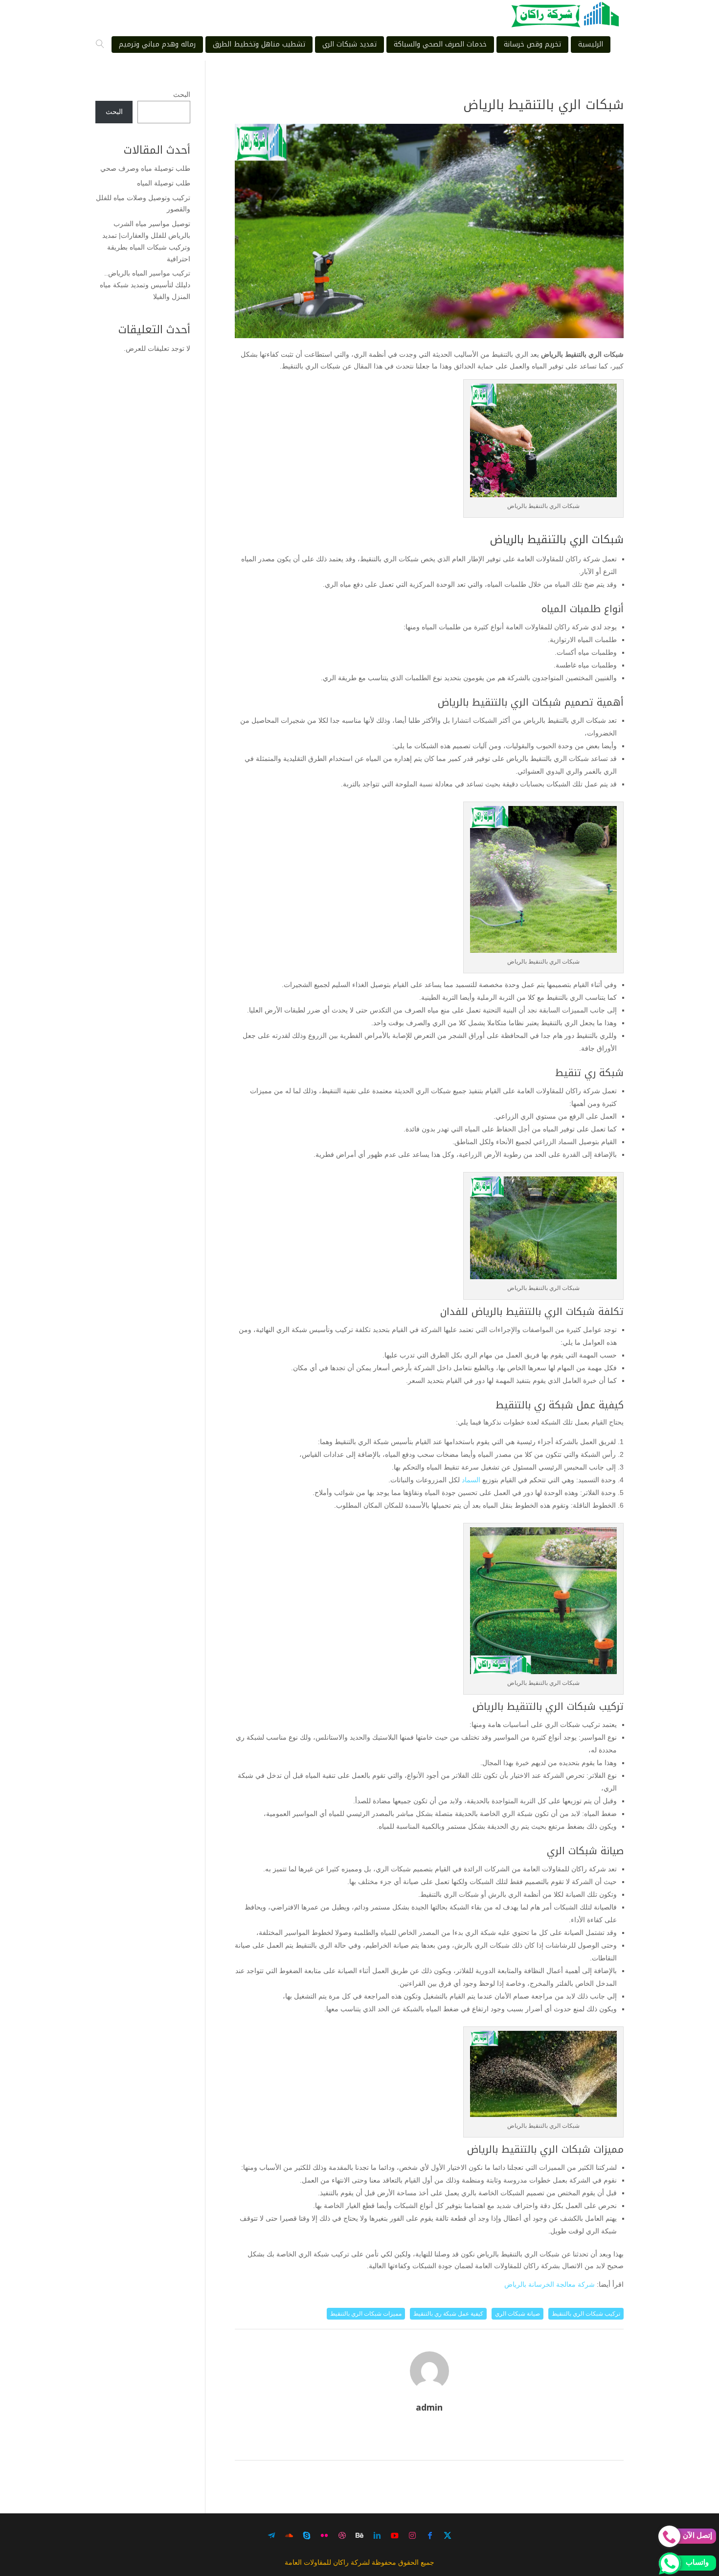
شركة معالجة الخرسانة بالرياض (550, 2284)
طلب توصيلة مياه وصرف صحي (145, 168)
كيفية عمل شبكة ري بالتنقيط (448, 2314)
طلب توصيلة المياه (164, 183)
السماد (471, 1480)
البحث (182, 94)
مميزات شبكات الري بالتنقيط (366, 2314)
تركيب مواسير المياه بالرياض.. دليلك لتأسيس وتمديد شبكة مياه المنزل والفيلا (145, 285)
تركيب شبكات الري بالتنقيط (586, 2314)
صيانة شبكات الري (517, 2314)
